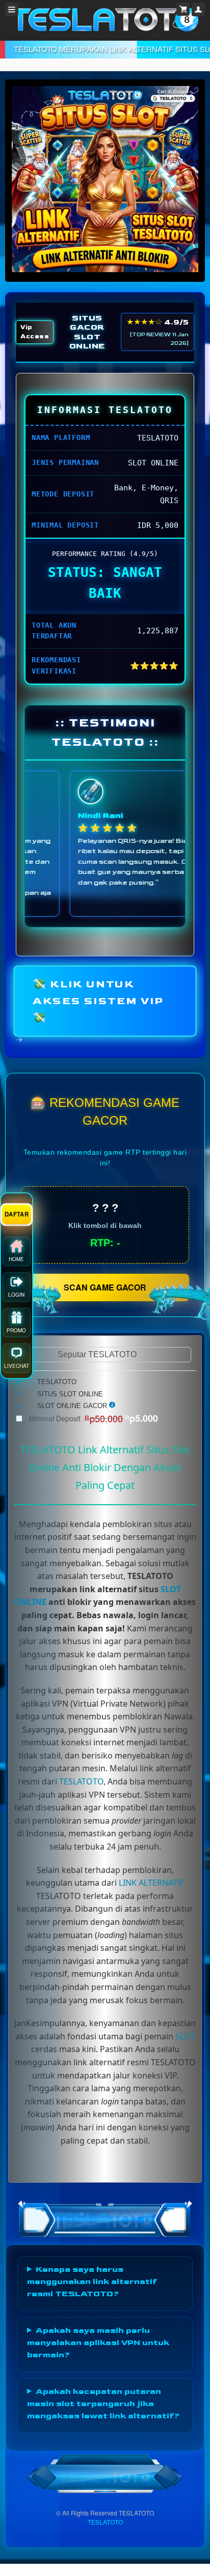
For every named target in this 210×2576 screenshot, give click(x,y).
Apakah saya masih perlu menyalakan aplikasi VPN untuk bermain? (98, 2343)
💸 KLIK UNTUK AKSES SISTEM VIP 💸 (98, 1001)
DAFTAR (17, 1213)
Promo (16, 1329)
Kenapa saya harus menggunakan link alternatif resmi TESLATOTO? (92, 2282)
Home (16, 1257)
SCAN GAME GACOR (105, 1287)
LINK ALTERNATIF (151, 1883)
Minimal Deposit (94, 1418)
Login (16, 1293)
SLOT (185, 2036)
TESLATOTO (81, 1781)
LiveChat (17, 1364)
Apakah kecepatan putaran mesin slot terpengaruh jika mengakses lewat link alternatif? (103, 2404)
